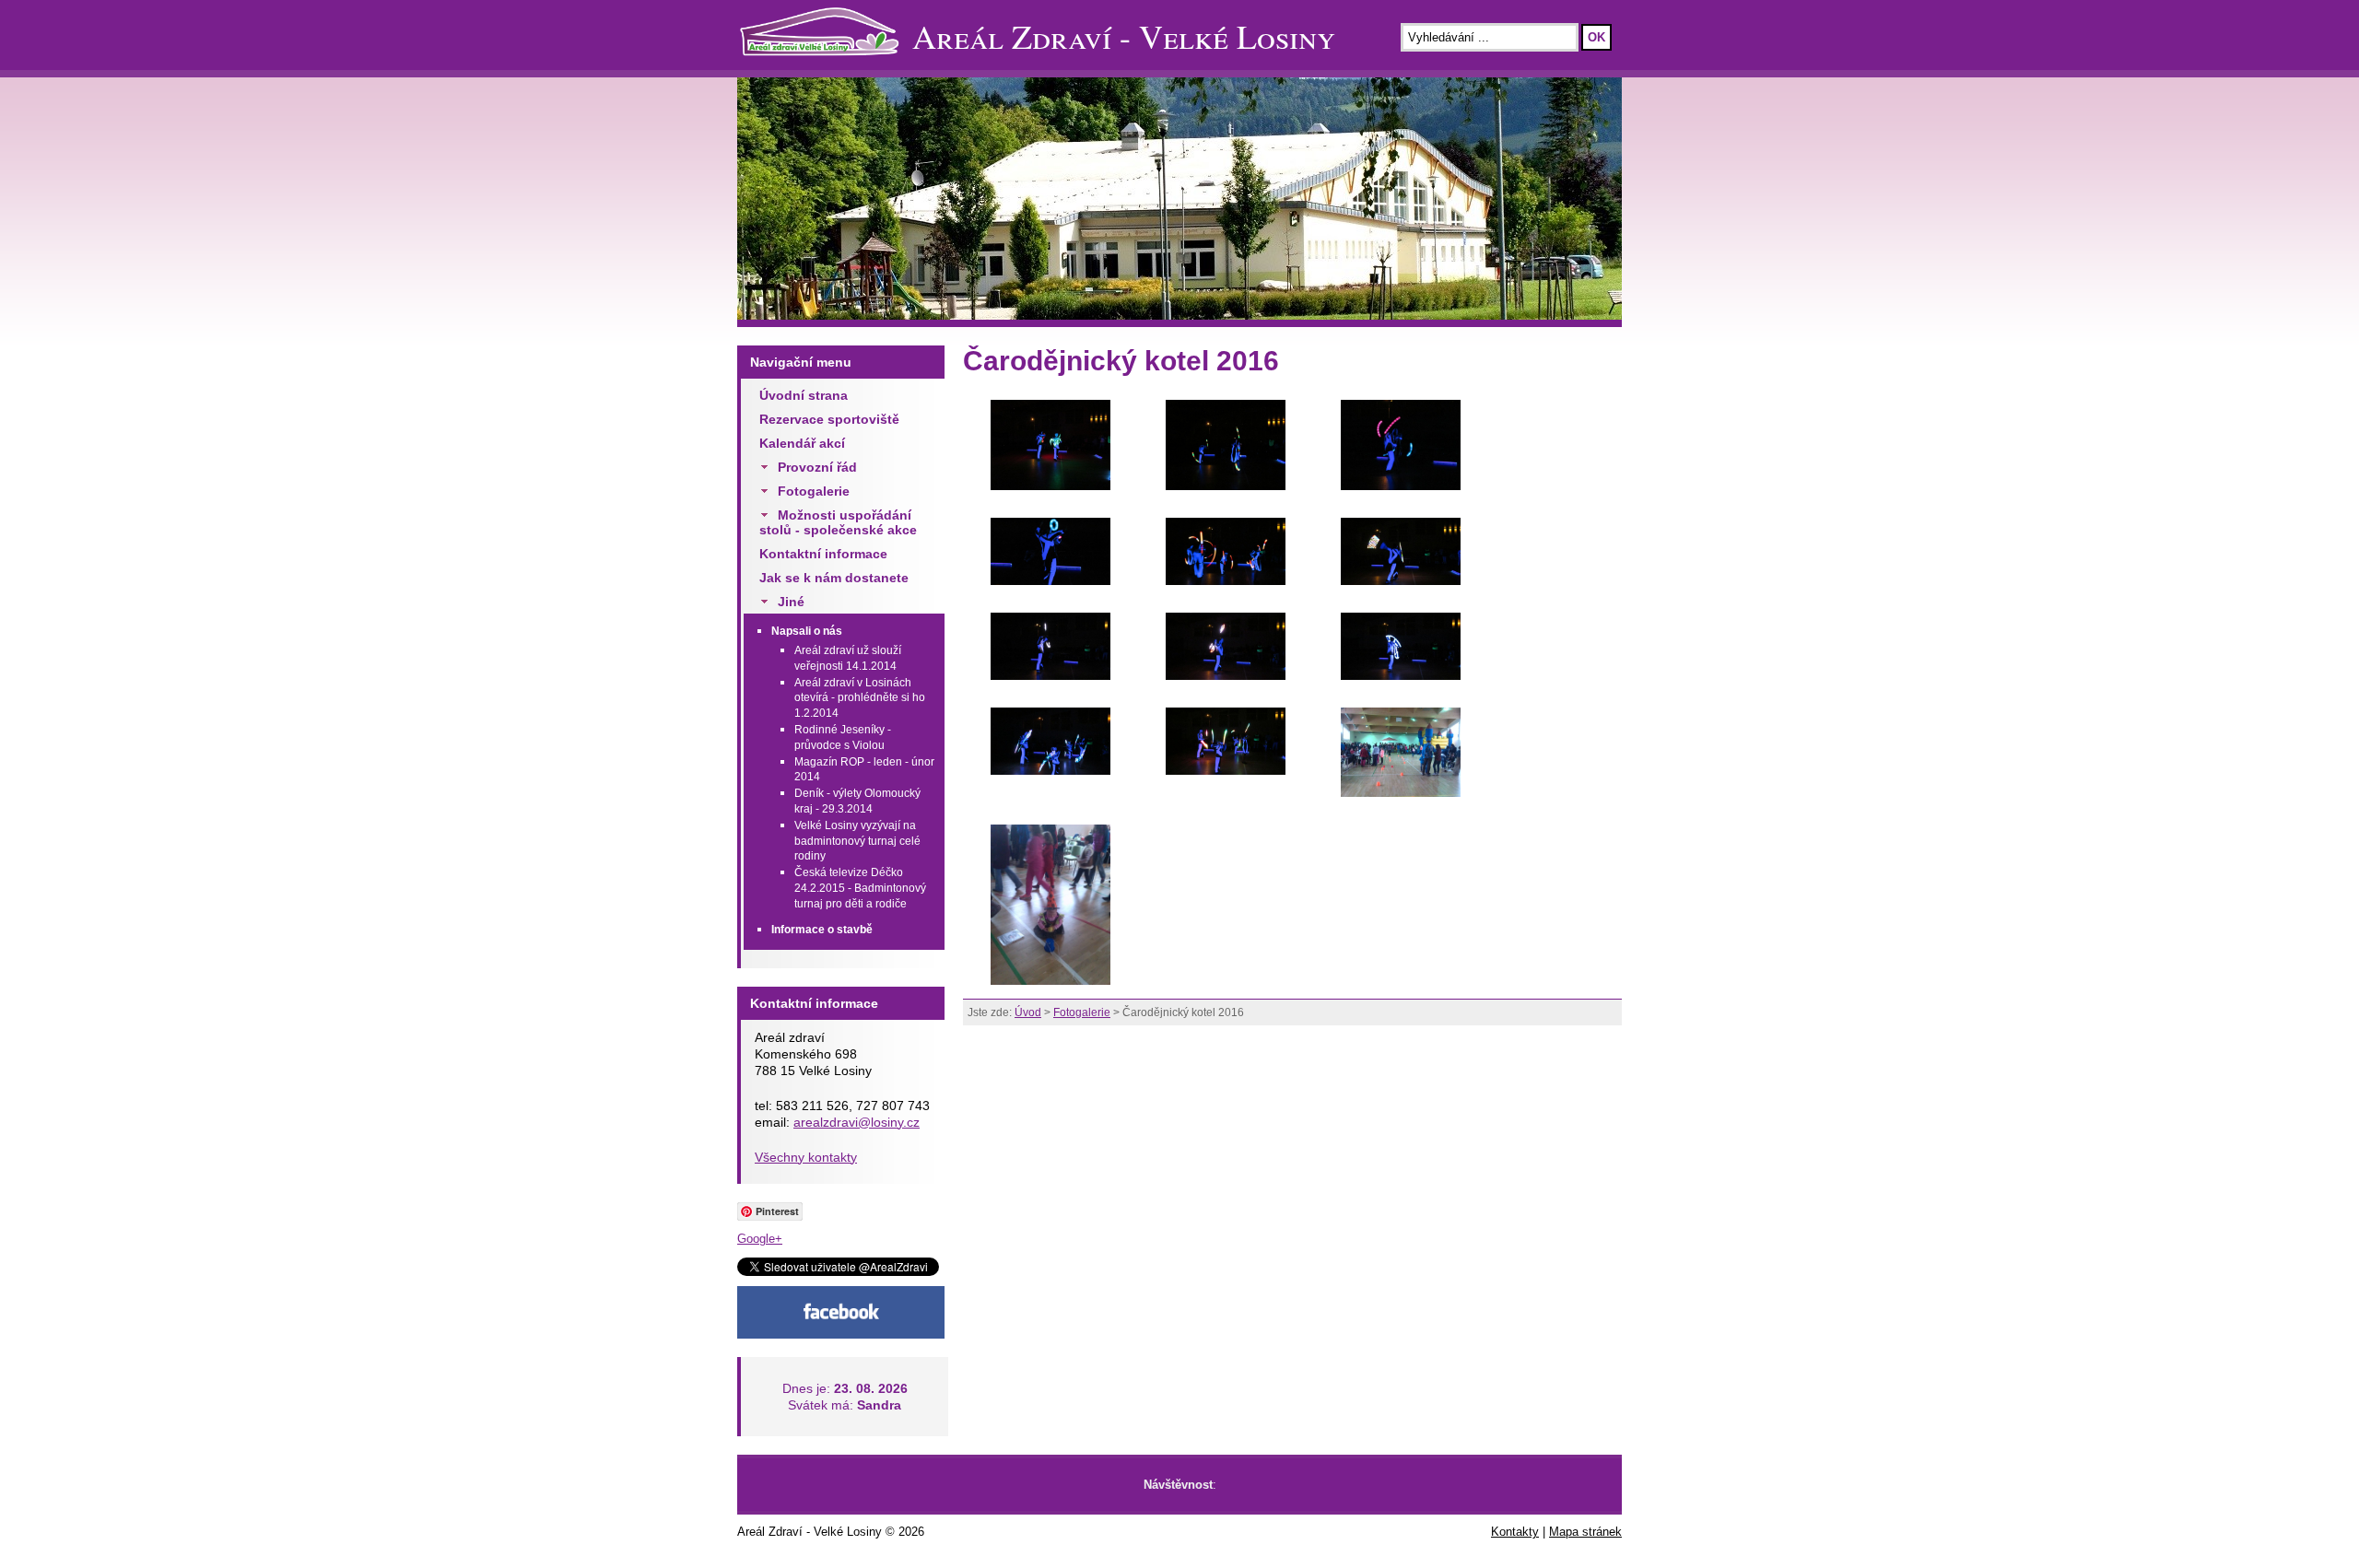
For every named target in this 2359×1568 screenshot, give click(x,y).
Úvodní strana (804, 395)
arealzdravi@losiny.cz (857, 1122)
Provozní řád (817, 467)
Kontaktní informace (823, 554)
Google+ (760, 1239)
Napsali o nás (807, 631)
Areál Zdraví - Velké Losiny (1124, 36)
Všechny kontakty (806, 1157)
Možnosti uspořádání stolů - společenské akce (838, 522)
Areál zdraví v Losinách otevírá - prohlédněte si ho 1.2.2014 (860, 698)
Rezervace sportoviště (829, 419)
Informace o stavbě (822, 930)
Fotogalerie (814, 491)
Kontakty (1515, 1532)
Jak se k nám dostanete (834, 578)
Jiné (791, 602)
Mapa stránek (1585, 1532)
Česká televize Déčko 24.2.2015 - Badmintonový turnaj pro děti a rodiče (860, 888)
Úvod (1028, 1012)
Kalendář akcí (802, 443)
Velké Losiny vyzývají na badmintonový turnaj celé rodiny (857, 841)
